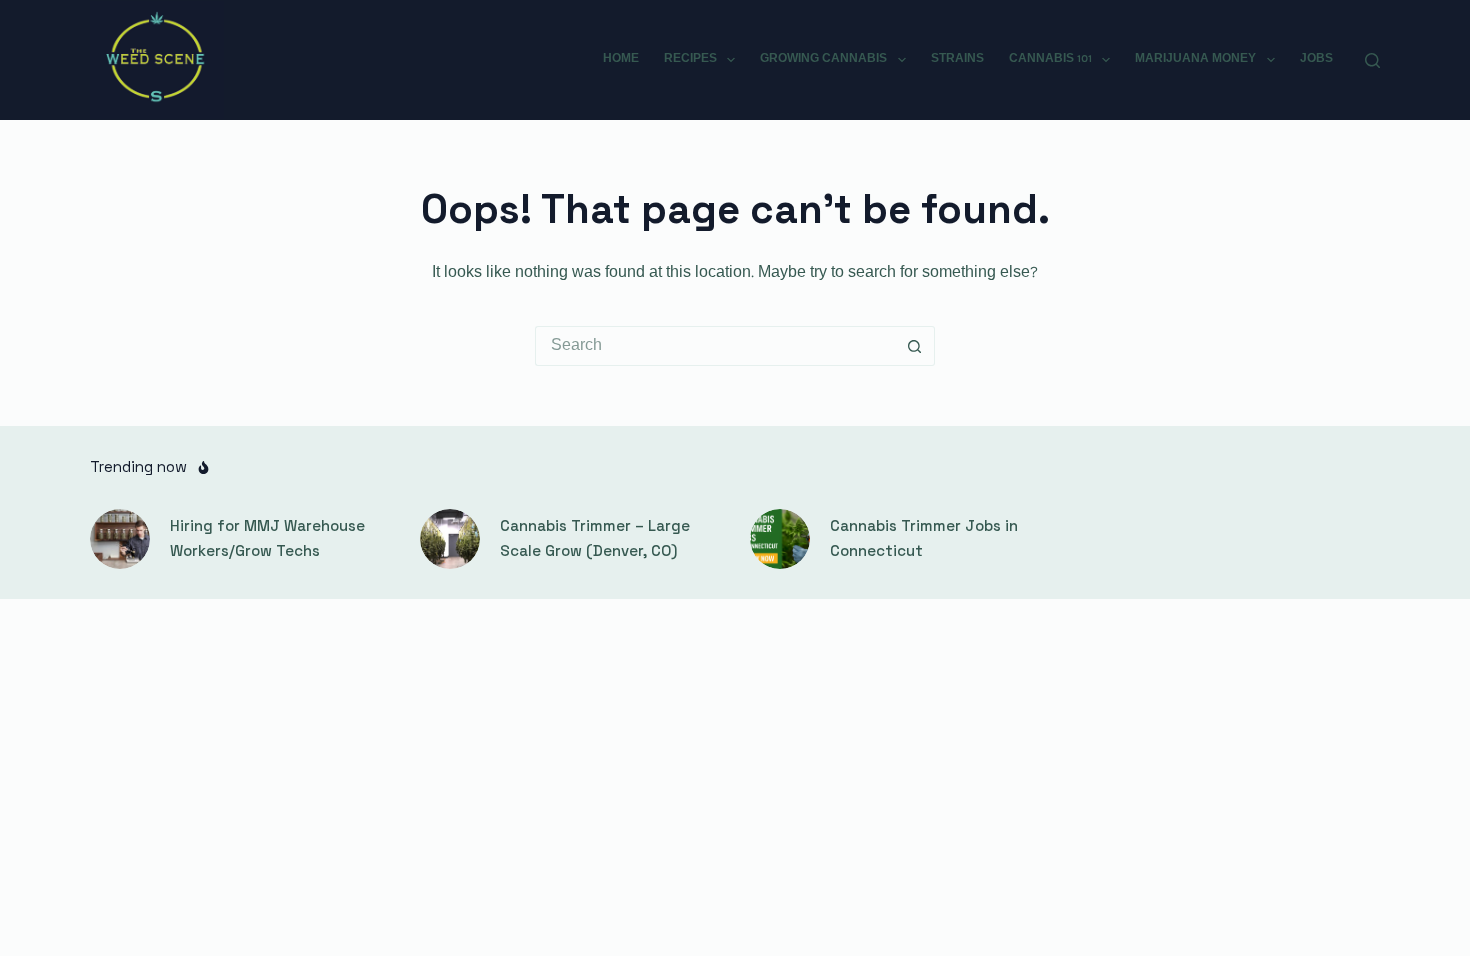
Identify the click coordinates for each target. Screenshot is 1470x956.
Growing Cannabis (823, 59)
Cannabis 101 (1050, 59)
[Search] (1372, 60)
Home (621, 59)
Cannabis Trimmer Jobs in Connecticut (924, 538)
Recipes (690, 59)
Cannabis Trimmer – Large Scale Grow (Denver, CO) (595, 538)
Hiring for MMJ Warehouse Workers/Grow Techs (267, 538)
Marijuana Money (1195, 59)
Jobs (1316, 59)
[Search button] (915, 346)
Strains (957, 59)
